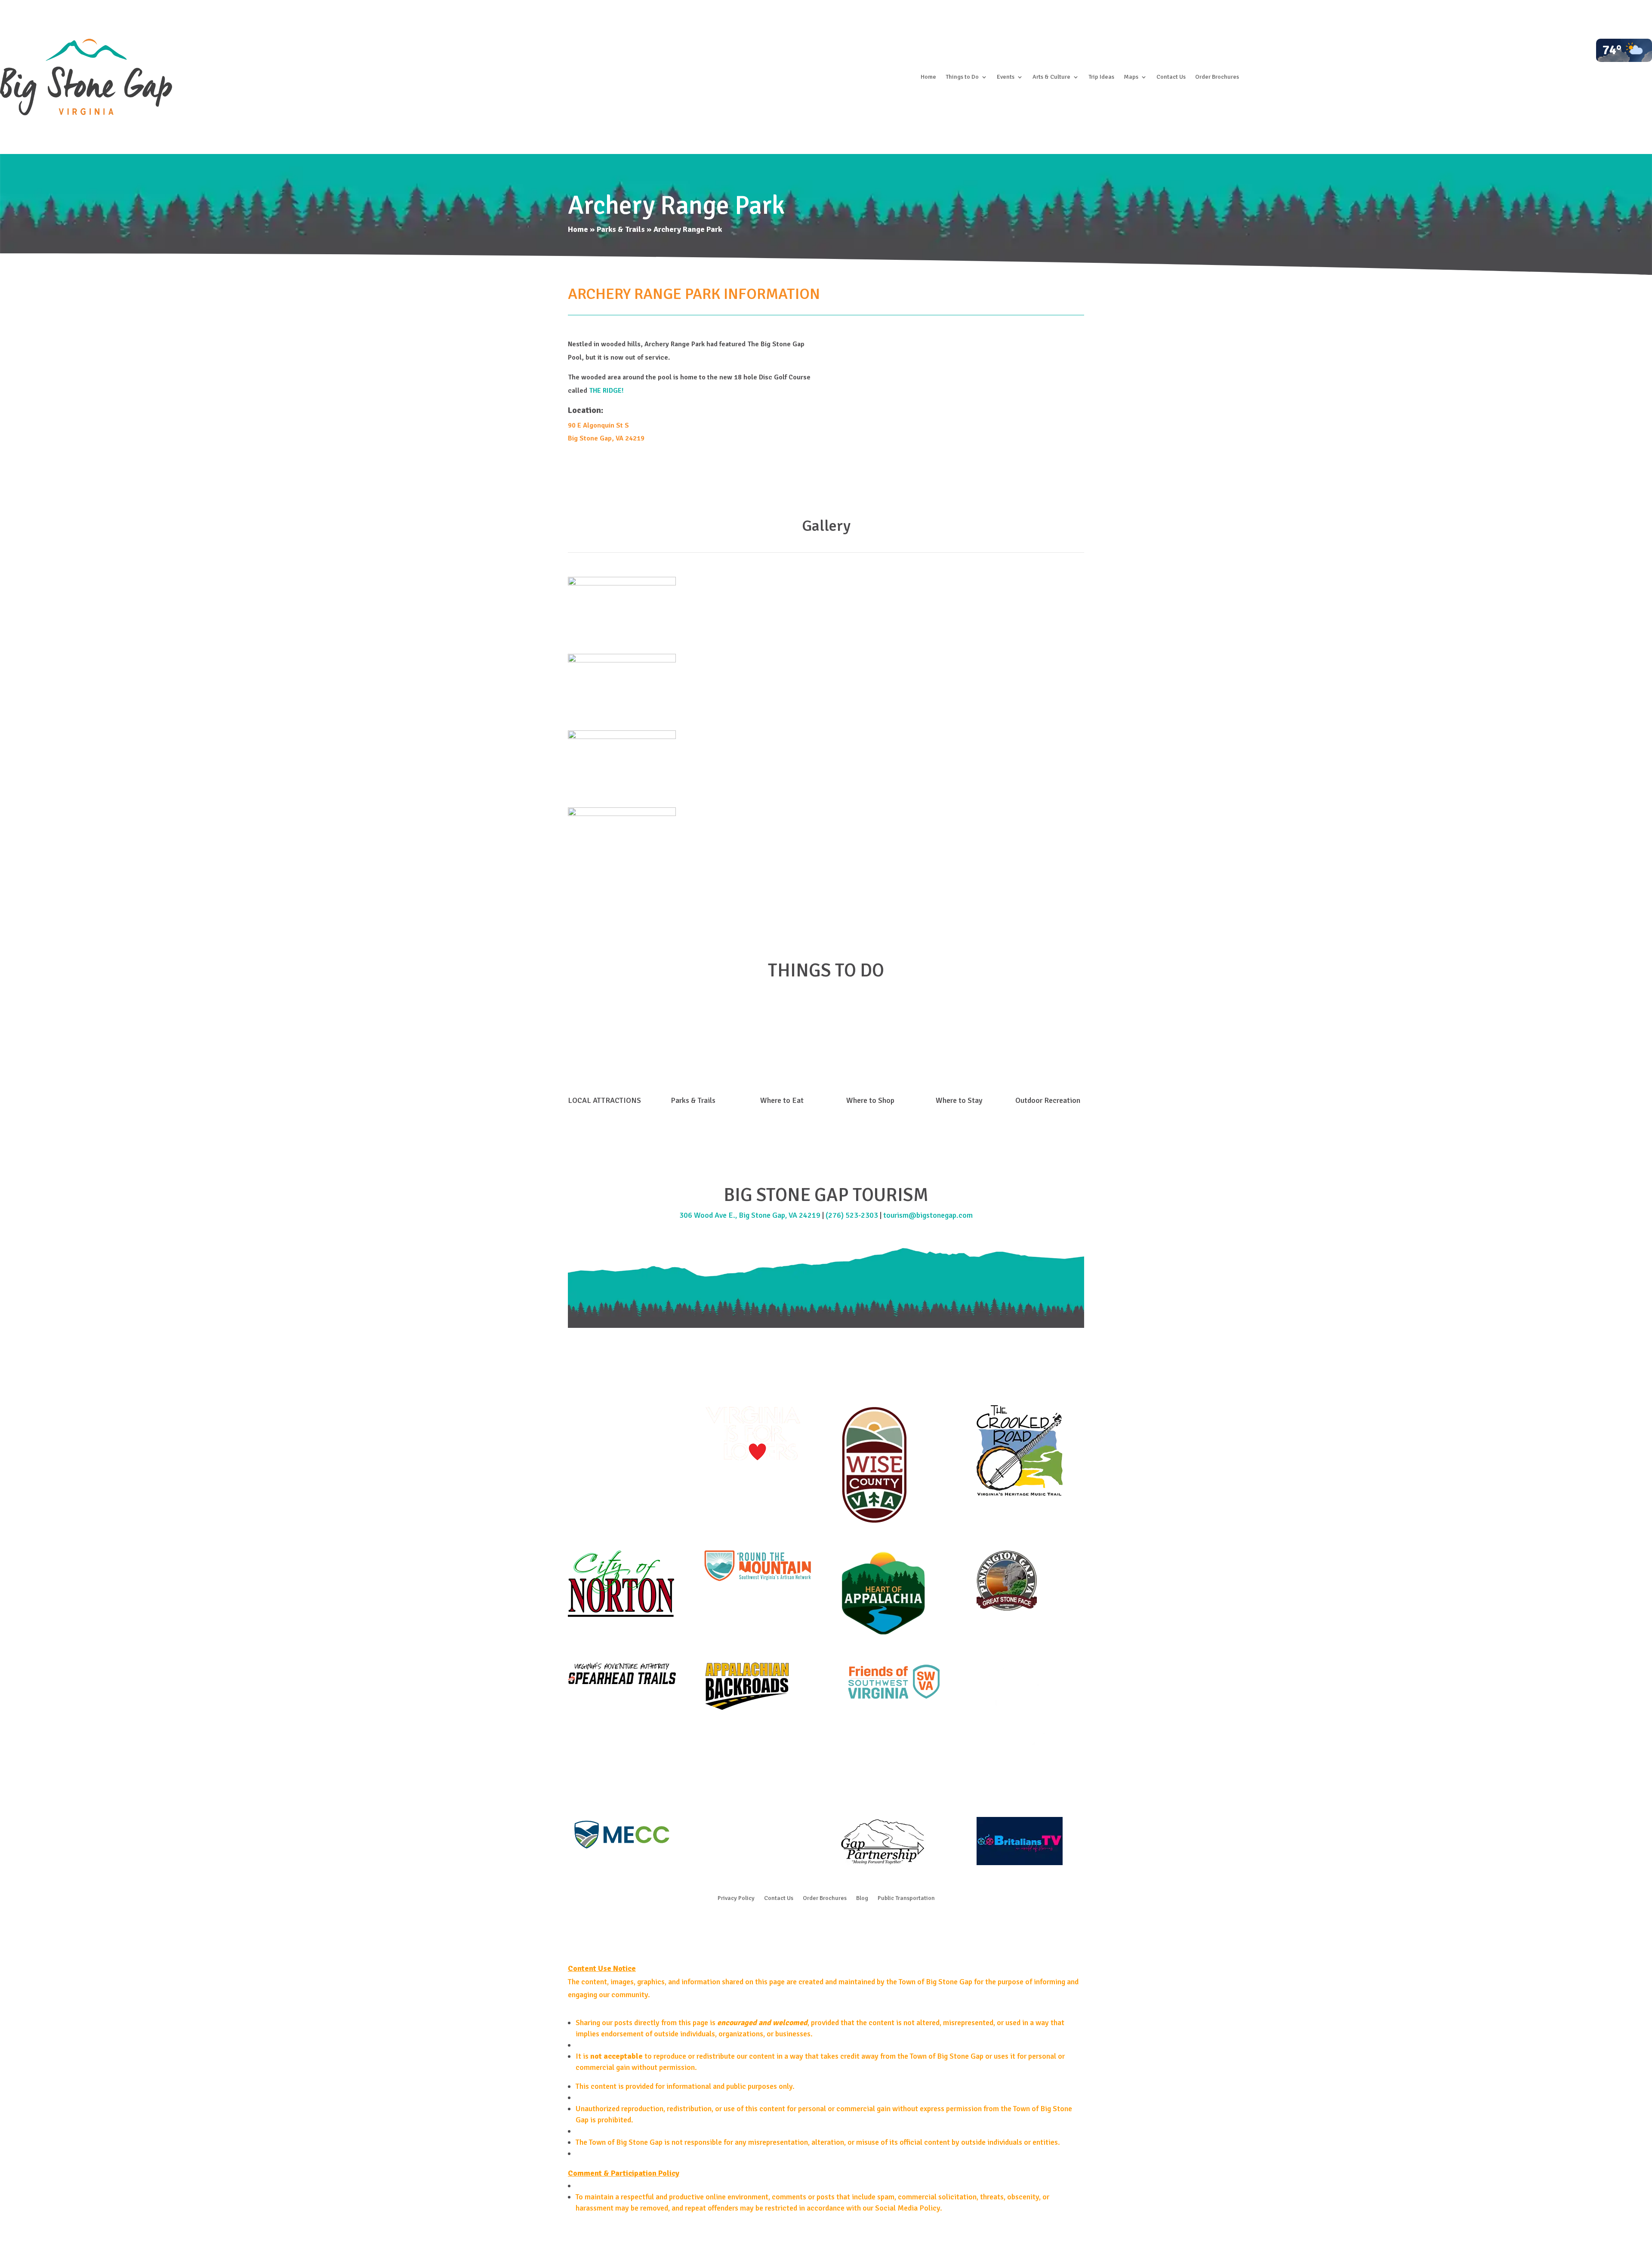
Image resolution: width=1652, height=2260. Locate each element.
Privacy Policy (736, 1898)
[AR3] (622, 736)
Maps (1131, 77)
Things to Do (962, 77)
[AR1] (622, 583)
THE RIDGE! (606, 391)
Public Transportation (906, 1898)
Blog (862, 1898)
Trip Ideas (1101, 77)
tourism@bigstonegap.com (928, 1215)
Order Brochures (1217, 77)
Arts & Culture (1051, 77)
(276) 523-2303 (852, 1215)
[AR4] (622, 813)
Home (928, 77)
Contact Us (1171, 77)
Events (1006, 77)
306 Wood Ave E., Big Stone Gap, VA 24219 (750, 1215)
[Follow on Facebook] (809, 1926)
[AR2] (622, 660)
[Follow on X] (843, 1926)
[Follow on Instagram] (826, 1926)
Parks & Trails (621, 229)
